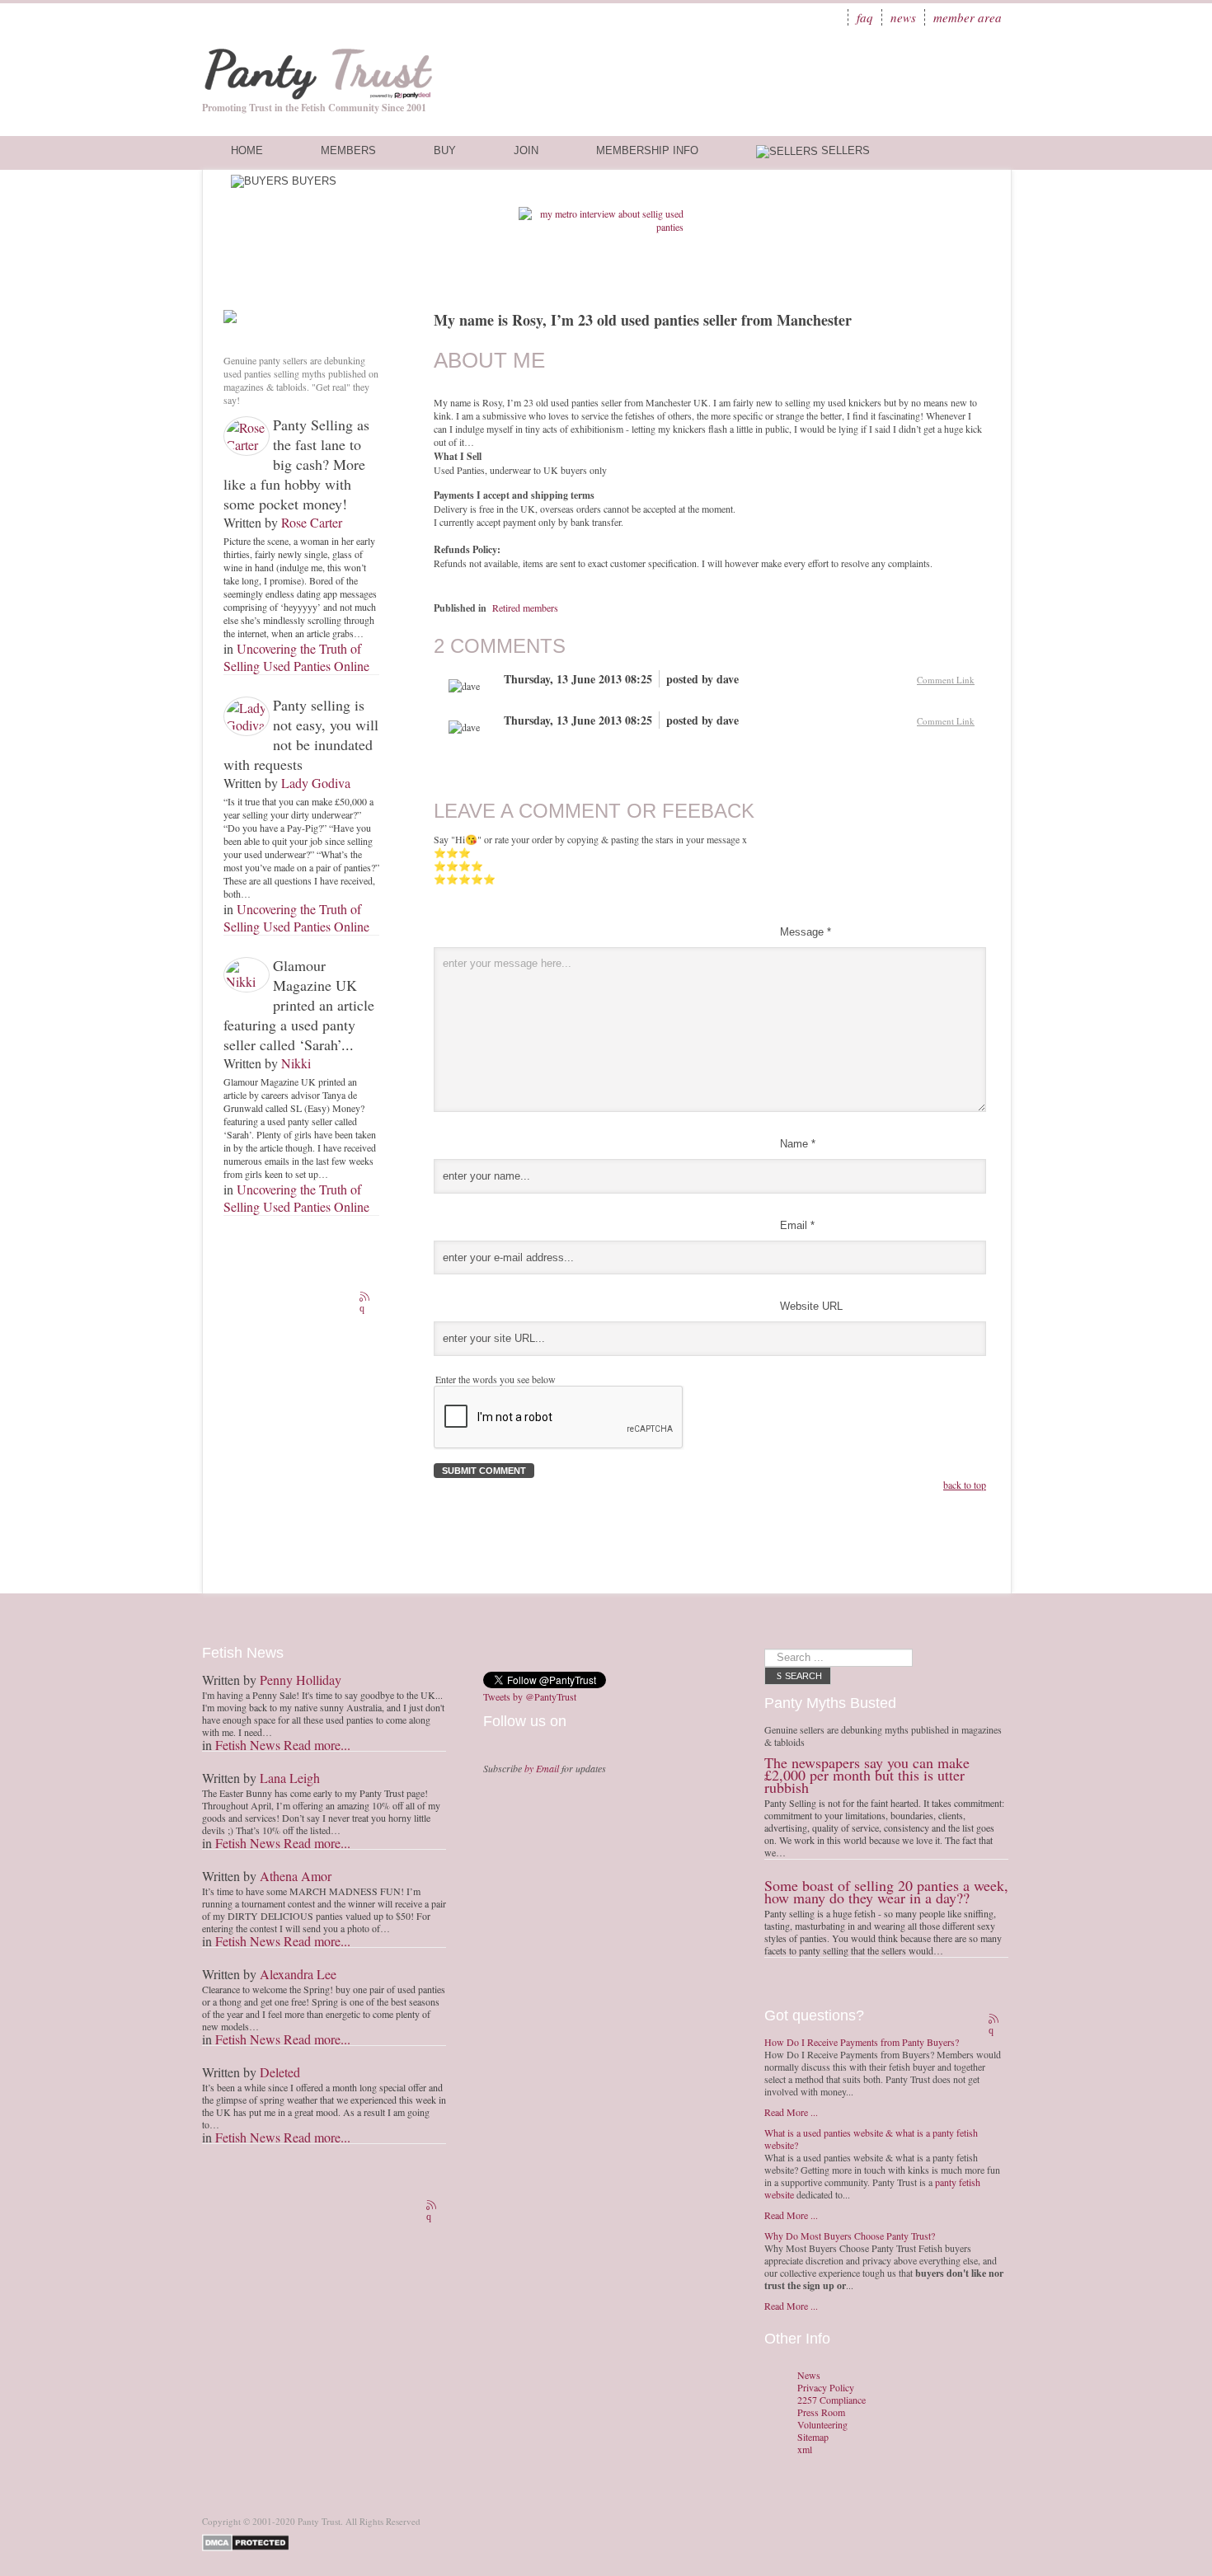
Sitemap (813, 2437)
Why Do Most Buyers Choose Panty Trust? (850, 2236)
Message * (806, 932)
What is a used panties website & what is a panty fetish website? (871, 2139)
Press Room (821, 2412)
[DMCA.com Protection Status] (249, 2541)
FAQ (865, 17)
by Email (542, 1768)
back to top (965, 1485)
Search (803, 1676)
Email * (797, 1225)
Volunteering (822, 2425)
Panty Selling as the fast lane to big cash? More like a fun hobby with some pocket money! (296, 464)
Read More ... (791, 2112)
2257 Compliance (831, 2400)
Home (247, 150)
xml (805, 2449)
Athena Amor (296, 1876)
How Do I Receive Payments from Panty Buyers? (862, 2042)
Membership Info (647, 150)
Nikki (296, 1063)
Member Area (968, 17)
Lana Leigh (290, 1778)
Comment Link (946, 680)
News (903, 17)
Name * (798, 1144)
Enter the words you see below (496, 1379)
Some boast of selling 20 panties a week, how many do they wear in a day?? (886, 1891)
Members (348, 150)
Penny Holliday (301, 1680)
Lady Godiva (316, 783)
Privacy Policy (826, 2388)
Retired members (525, 608)
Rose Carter (312, 522)
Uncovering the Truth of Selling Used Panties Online (296, 657)
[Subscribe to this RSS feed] (366, 1298)
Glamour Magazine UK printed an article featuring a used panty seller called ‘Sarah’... (299, 1005)
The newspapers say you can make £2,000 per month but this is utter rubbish (867, 1775)
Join (526, 150)
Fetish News (248, 1745)
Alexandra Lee (298, 1974)
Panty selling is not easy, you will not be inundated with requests (301, 734)
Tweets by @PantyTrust (530, 1696)
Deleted (280, 2072)
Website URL (811, 1306)
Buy (445, 150)
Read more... (317, 1745)
